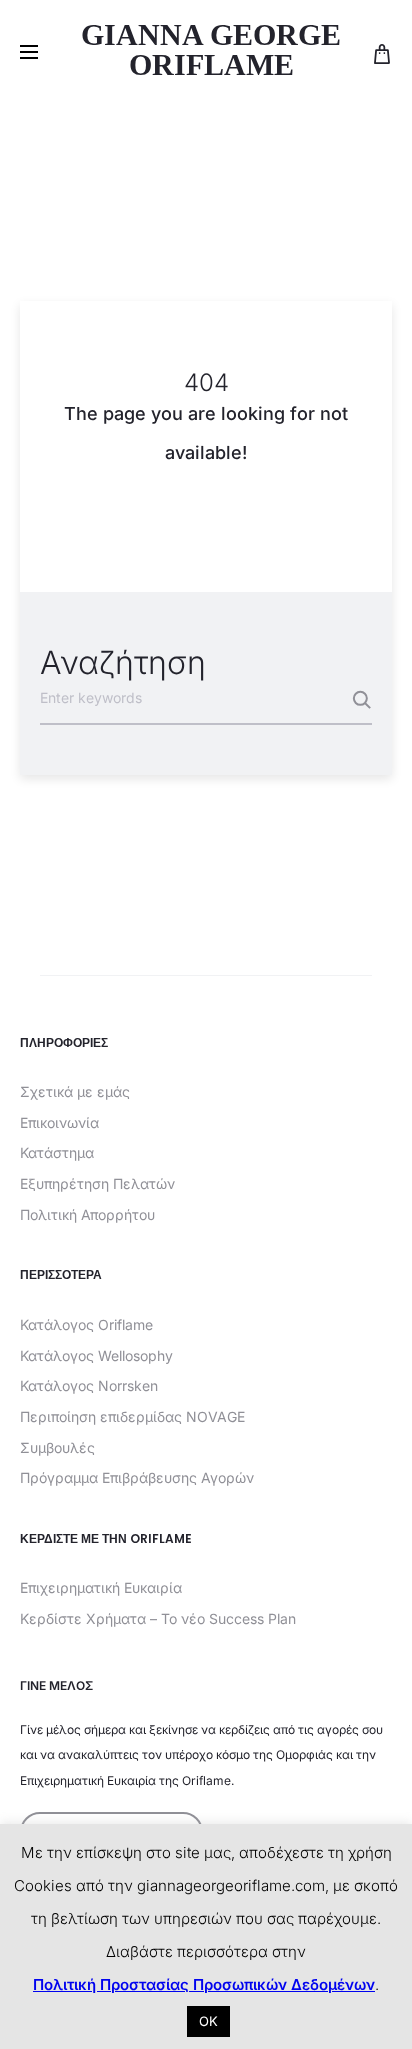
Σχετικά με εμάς (75, 1091)
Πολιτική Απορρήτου (87, 1214)
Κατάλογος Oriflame (86, 1324)
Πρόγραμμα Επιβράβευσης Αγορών (137, 1477)
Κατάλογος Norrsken (89, 1385)
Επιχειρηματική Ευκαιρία (101, 1587)
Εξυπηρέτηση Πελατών (97, 1183)
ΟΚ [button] (208, 2021)
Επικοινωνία (59, 1122)
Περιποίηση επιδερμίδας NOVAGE (132, 1416)
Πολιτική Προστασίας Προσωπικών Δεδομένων (204, 1984)
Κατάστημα (57, 1152)
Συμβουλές (57, 1447)
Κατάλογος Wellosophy (96, 1355)
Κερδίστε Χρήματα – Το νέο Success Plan (158, 1618)
